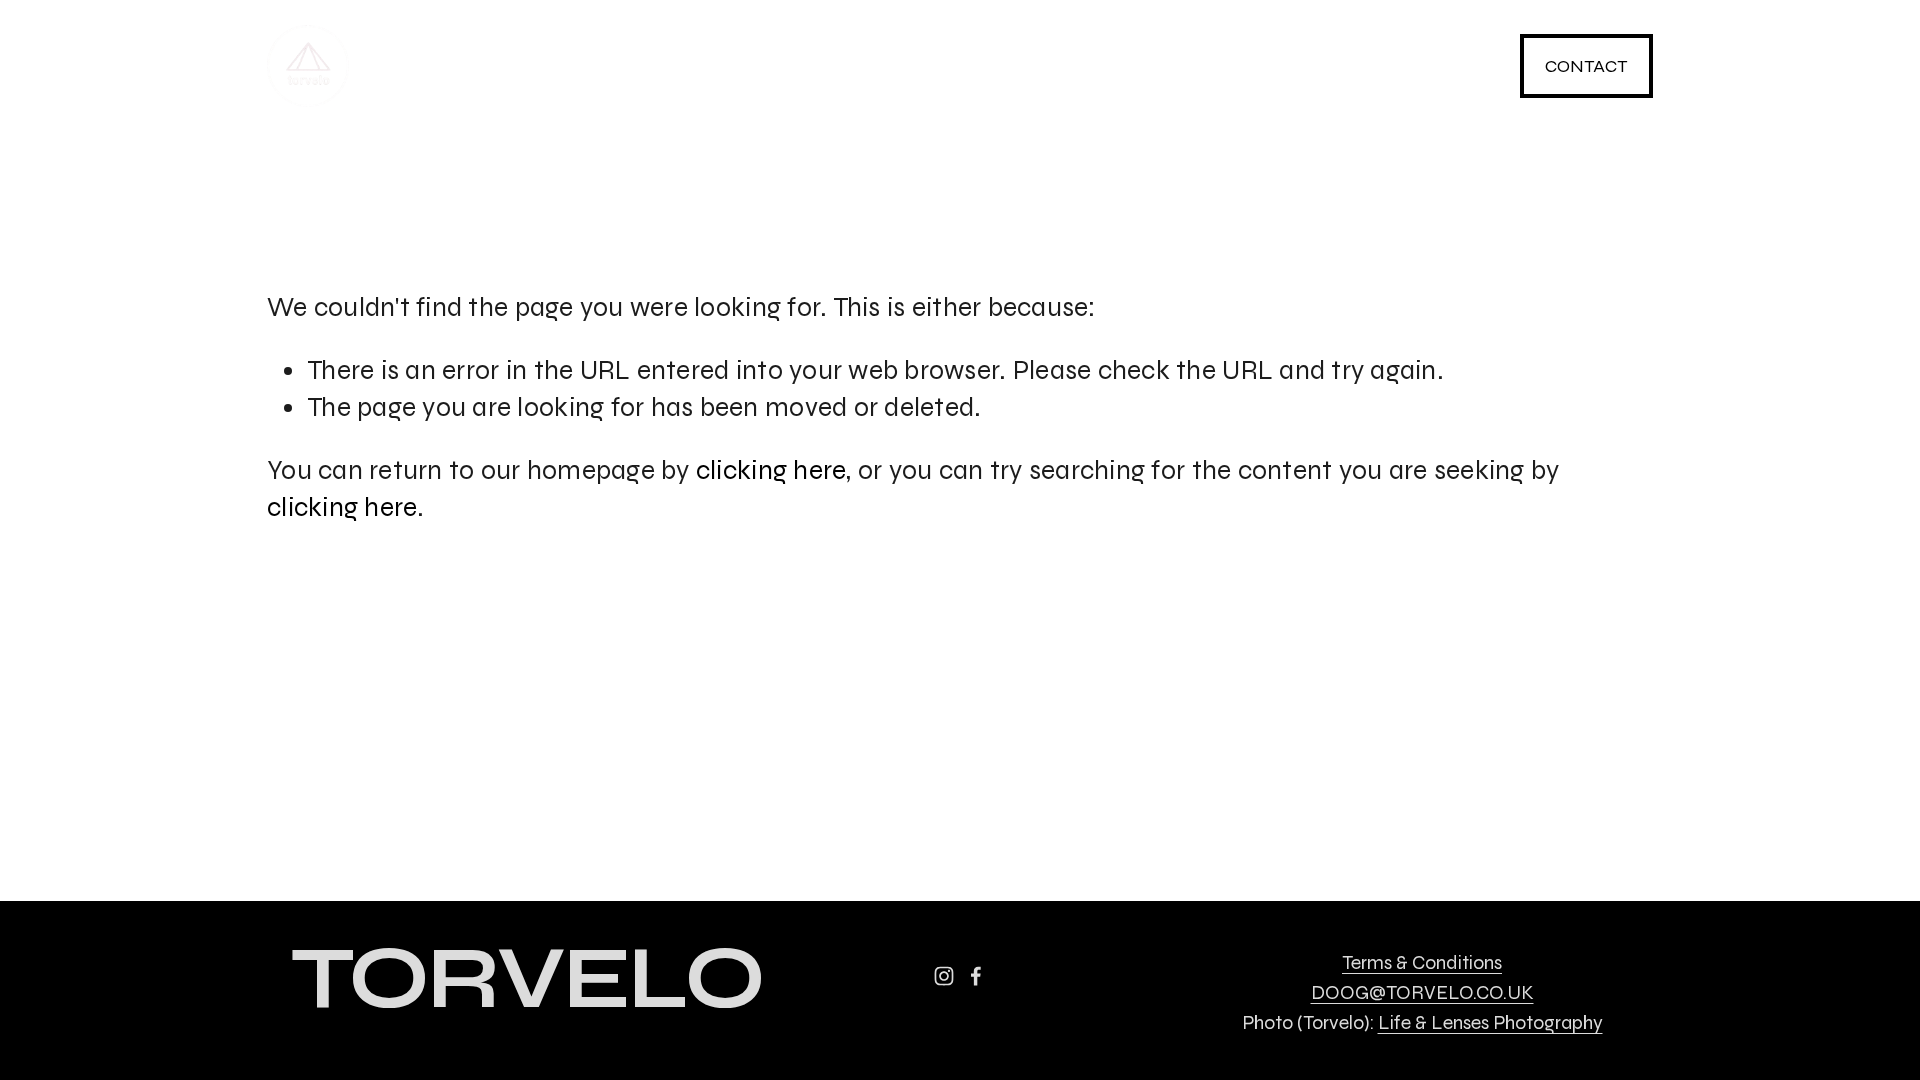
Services (594, 66)
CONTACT (1586, 66)
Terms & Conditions (1422, 962)
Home (435, 66)
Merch (762, 66)
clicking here (771, 470)
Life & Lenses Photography (1490, 1022)
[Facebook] (1458, 66)
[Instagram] (1365, 66)
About (915, 66)
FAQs (1053, 66)
